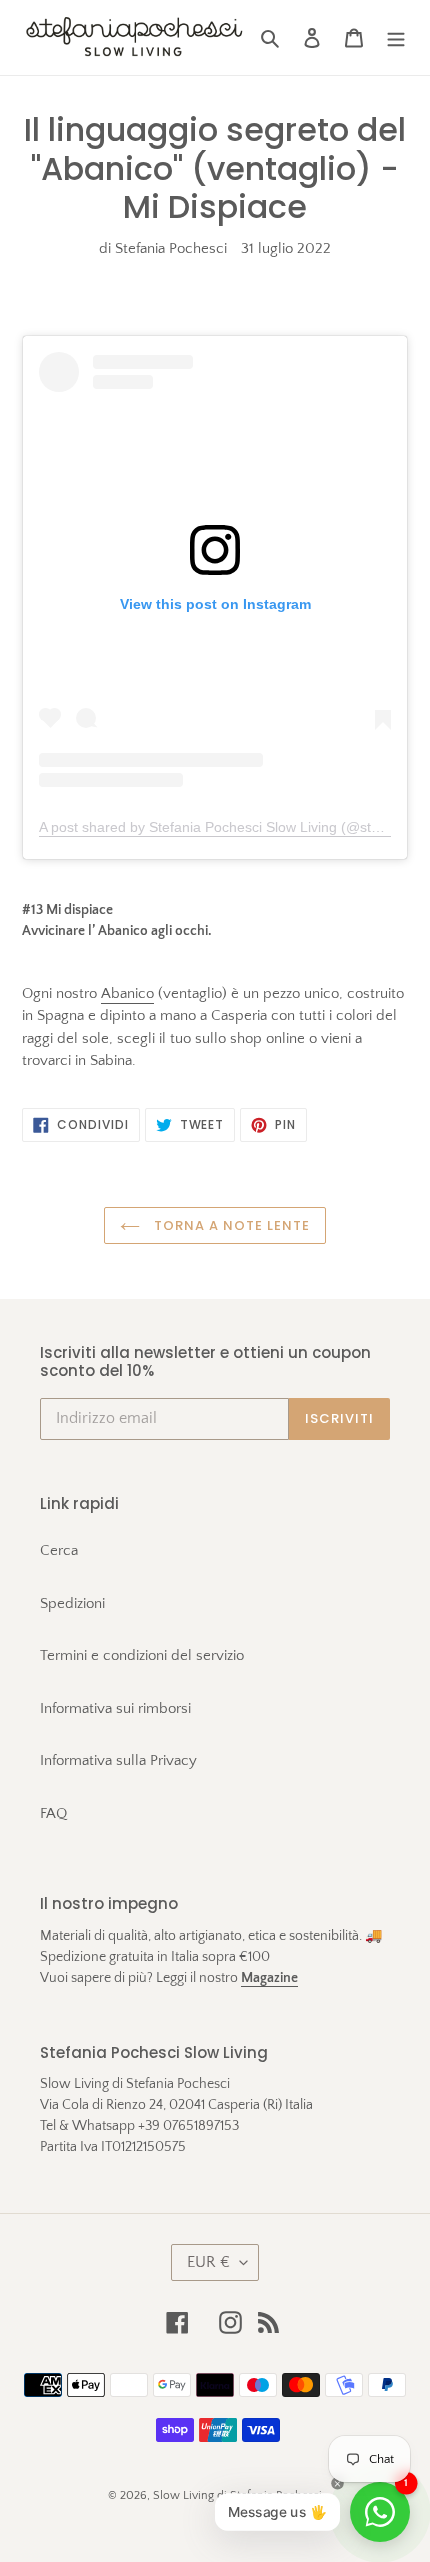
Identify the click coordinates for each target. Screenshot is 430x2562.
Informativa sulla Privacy (118, 1760)
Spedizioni (72, 1603)
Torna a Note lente (230, 1225)
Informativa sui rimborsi (115, 1708)
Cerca (59, 1550)
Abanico (127, 993)
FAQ (53, 1813)
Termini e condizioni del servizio (142, 1655)
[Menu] (396, 37)
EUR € (208, 2262)
